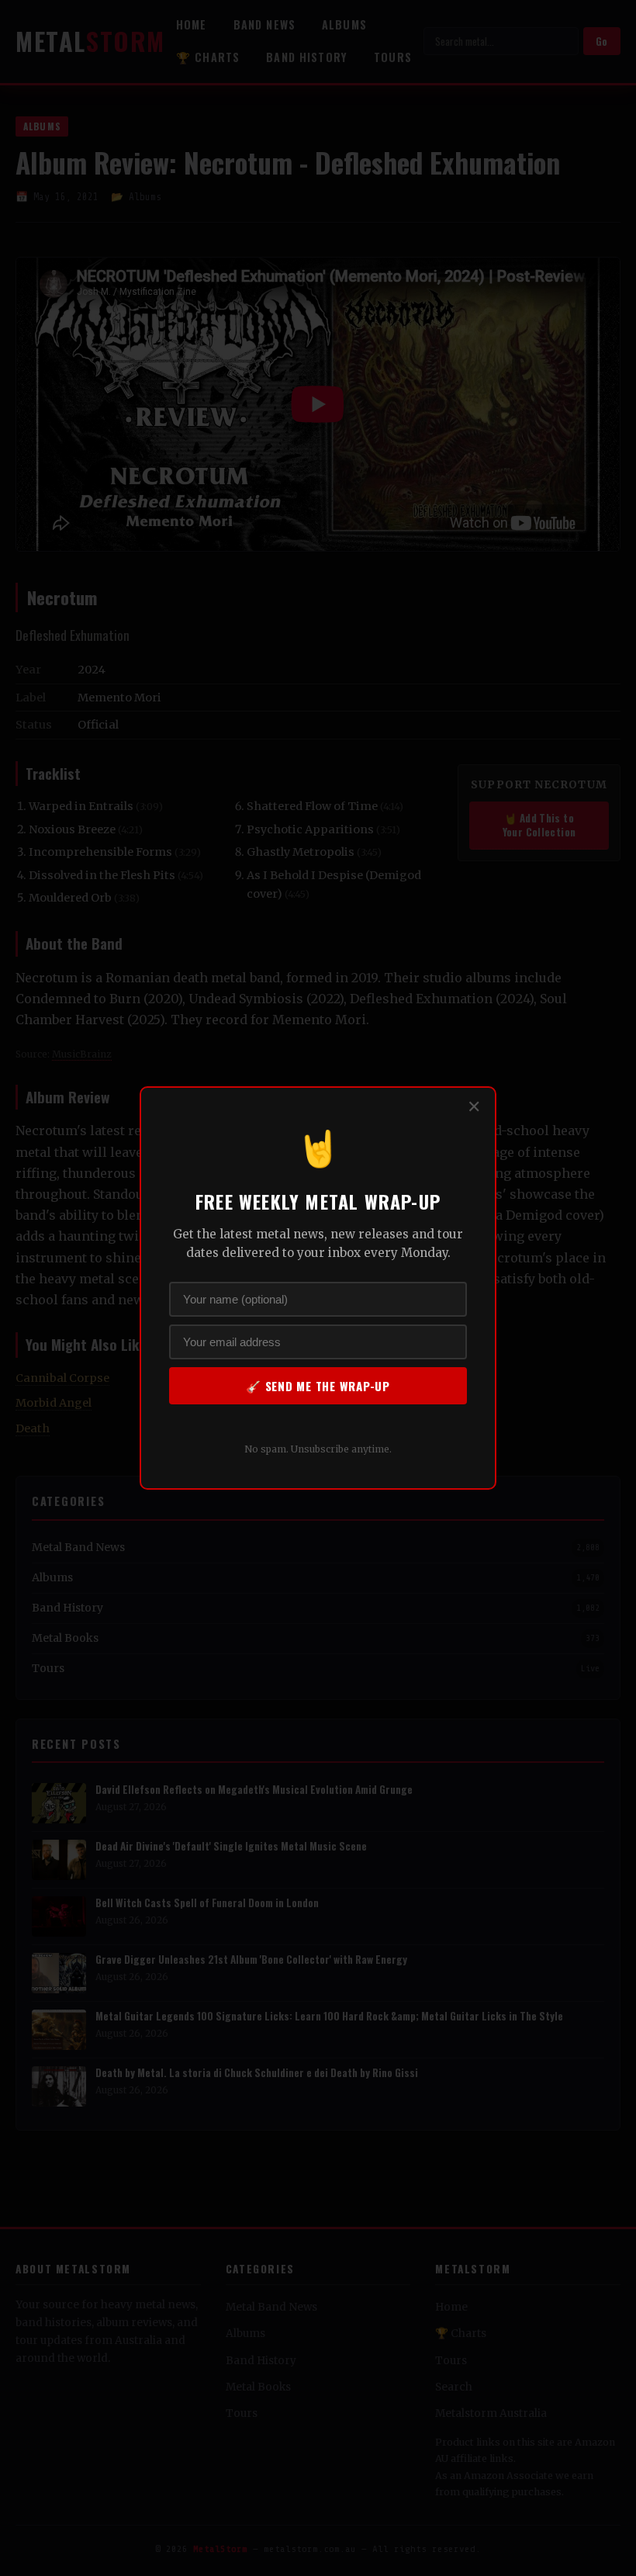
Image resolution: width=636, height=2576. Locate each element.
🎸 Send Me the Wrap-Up (318, 1386)
